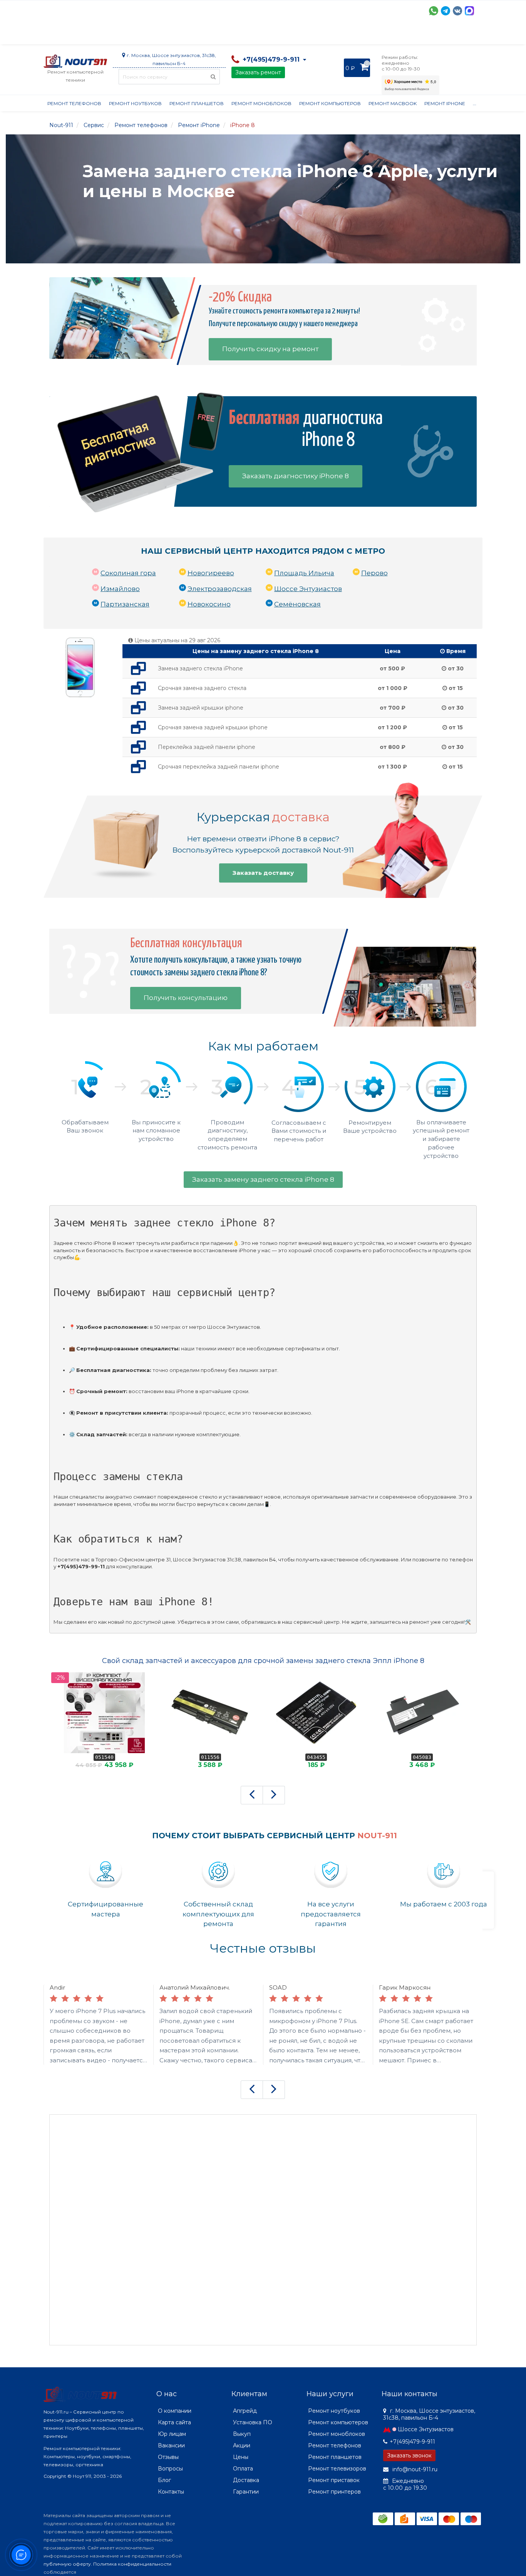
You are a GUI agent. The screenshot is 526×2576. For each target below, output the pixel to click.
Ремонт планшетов (197, 103)
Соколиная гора (128, 573)
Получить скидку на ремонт (270, 349)
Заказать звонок (409, 2455)
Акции (178, 35)
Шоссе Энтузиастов (308, 589)
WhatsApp (434, 11)
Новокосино (209, 604)
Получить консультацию (186, 998)
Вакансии (171, 2445)
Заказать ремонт (258, 72)
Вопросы (170, 2469)
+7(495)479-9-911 (412, 2442)
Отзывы (365, 35)
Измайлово (120, 589)
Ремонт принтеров (334, 2492)
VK (457, 11)
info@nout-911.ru (414, 2469)
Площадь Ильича (304, 573)
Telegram (446, 11)
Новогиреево (211, 573)
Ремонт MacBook (393, 103)
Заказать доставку (263, 873)
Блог (164, 2480)
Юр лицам (172, 2434)
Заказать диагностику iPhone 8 (296, 476)
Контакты (400, 35)
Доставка (113, 35)
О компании (72, 35)
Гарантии (331, 35)
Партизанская (125, 604)
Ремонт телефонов (74, 103)
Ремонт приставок (334, 2480)
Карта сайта (174, 2422)
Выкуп (242, 2434)
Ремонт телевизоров (337, 2469)
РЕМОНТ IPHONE (445, 103)
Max (469, 11)
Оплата (148, 35)
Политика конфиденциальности (132, 2564)
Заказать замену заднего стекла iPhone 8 (263, 1179)
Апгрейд (245, 2411)
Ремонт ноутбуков (135, 103)
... (475, 103)
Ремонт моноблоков (261, 103)
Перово (374, 573)
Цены (241, 2457)
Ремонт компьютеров (330, 103)
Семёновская (297, 604)
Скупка (208, 35)
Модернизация (251, 35)
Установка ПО (253, 2422)
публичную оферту (67, 2564)
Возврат (295, 35)
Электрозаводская (220, 589)
